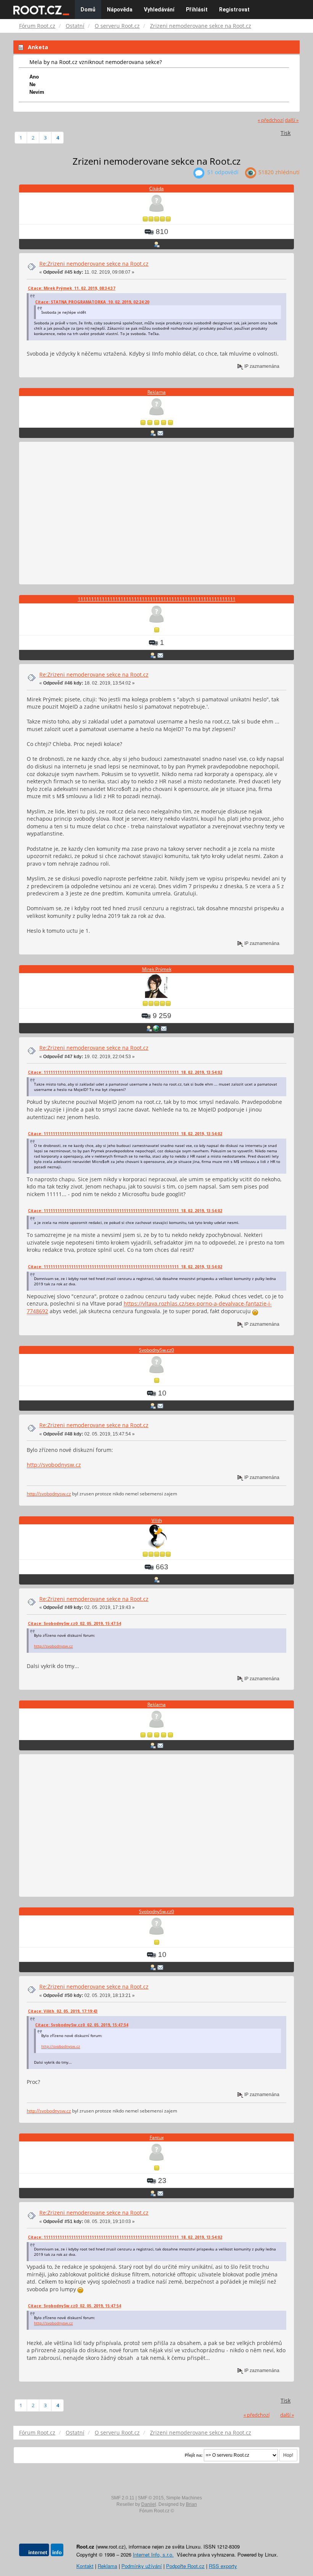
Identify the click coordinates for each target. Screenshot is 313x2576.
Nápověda (120, 10)
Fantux (157, 2137)
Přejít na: (194, 2455)
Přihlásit (197, 10)
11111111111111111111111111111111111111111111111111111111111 (157, 599)
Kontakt (85, 2566)
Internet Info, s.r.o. (153, 2554)
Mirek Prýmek (157, 969)
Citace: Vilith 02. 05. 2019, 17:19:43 (63, 2011)
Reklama (156, 392)
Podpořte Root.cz (185, 2566)
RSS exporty (223, 2566)
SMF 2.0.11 (123, 2498)
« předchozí (271, 120)
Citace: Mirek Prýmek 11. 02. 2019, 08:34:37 (72, 288)
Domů (88, 10)
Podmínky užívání (142, 2566)
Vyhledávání (159, 10)
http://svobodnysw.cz (54, 1465)
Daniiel (149, 2504)
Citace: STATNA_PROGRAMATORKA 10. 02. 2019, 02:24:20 (92, 302)
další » (292, 120)
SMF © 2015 (151, 2498)
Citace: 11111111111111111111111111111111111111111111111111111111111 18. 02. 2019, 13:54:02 (125, 1072)
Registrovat (234, 10)
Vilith (157, 1520)
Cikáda (156, 188)
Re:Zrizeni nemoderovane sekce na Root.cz (94, 264)
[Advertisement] (156, 514)
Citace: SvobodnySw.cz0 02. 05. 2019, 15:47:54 (74, 1623)
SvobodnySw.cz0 (156, 1350)
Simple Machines (184, 2498)
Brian (191, 2504)
